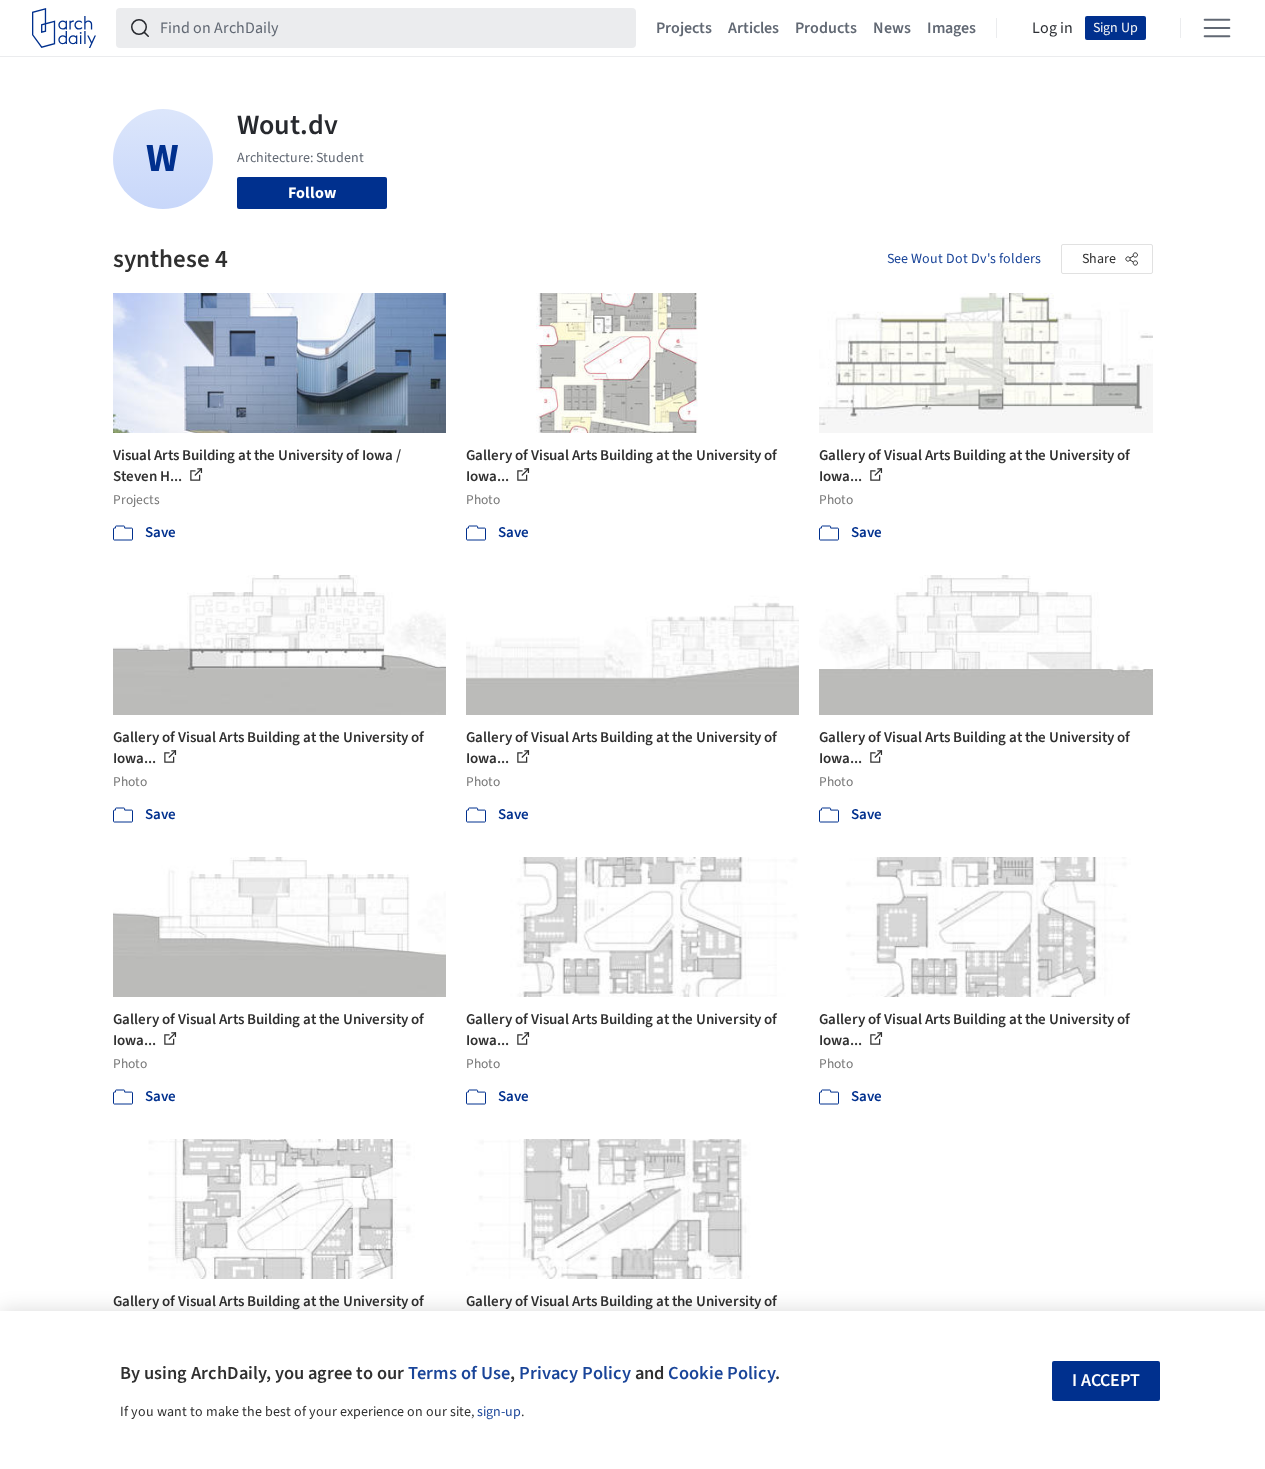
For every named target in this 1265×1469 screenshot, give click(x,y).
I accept (1106, 1380)
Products (826, 28)
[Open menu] (1217, 28)
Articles (753, 28)
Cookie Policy (721, 1373)
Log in (1052, 28)
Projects (684, 28)
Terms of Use (459, 1373)
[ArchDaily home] (64, 28)
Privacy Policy (575, 1373)
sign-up (499, 1412)
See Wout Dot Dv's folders (964, 259)
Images (951, 28)
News (892, 28)
